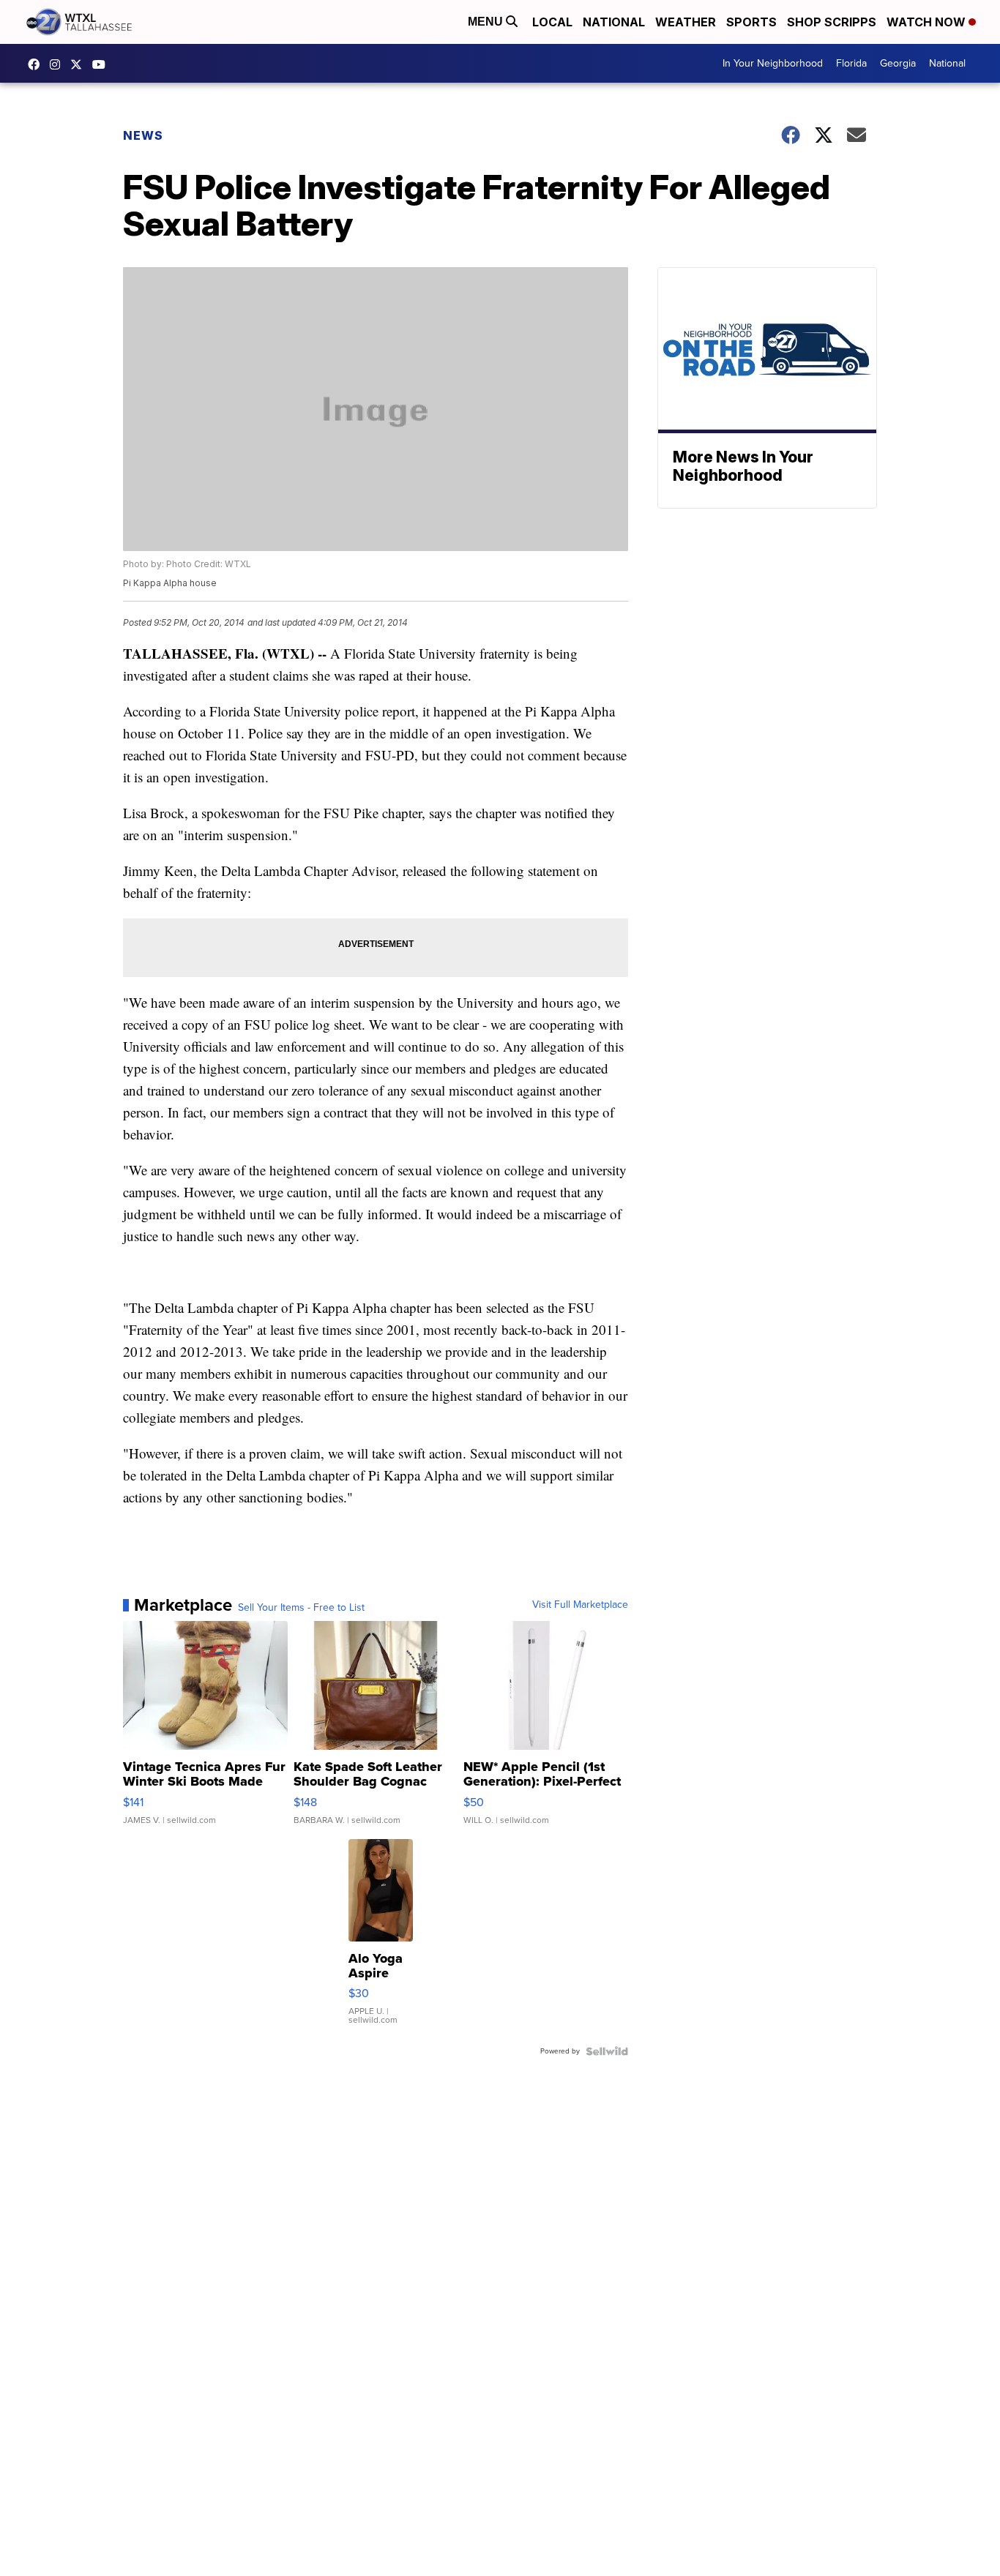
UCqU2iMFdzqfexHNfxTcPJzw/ (102, 64)
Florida (851, 63)
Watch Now (928, 22)
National (614, 22)
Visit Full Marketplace (580, 1605)
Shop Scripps (832, 22)
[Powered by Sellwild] (607, 2051)
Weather (686, 22)
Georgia (898, 63)
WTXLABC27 (37, 64)
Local (552, 22)
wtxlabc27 (59, 64)
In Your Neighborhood (773, 63)
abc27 (80, 64)
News (143, 135)
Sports (751, 22)
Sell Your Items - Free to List (301, 1608)
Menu (487, 22)
